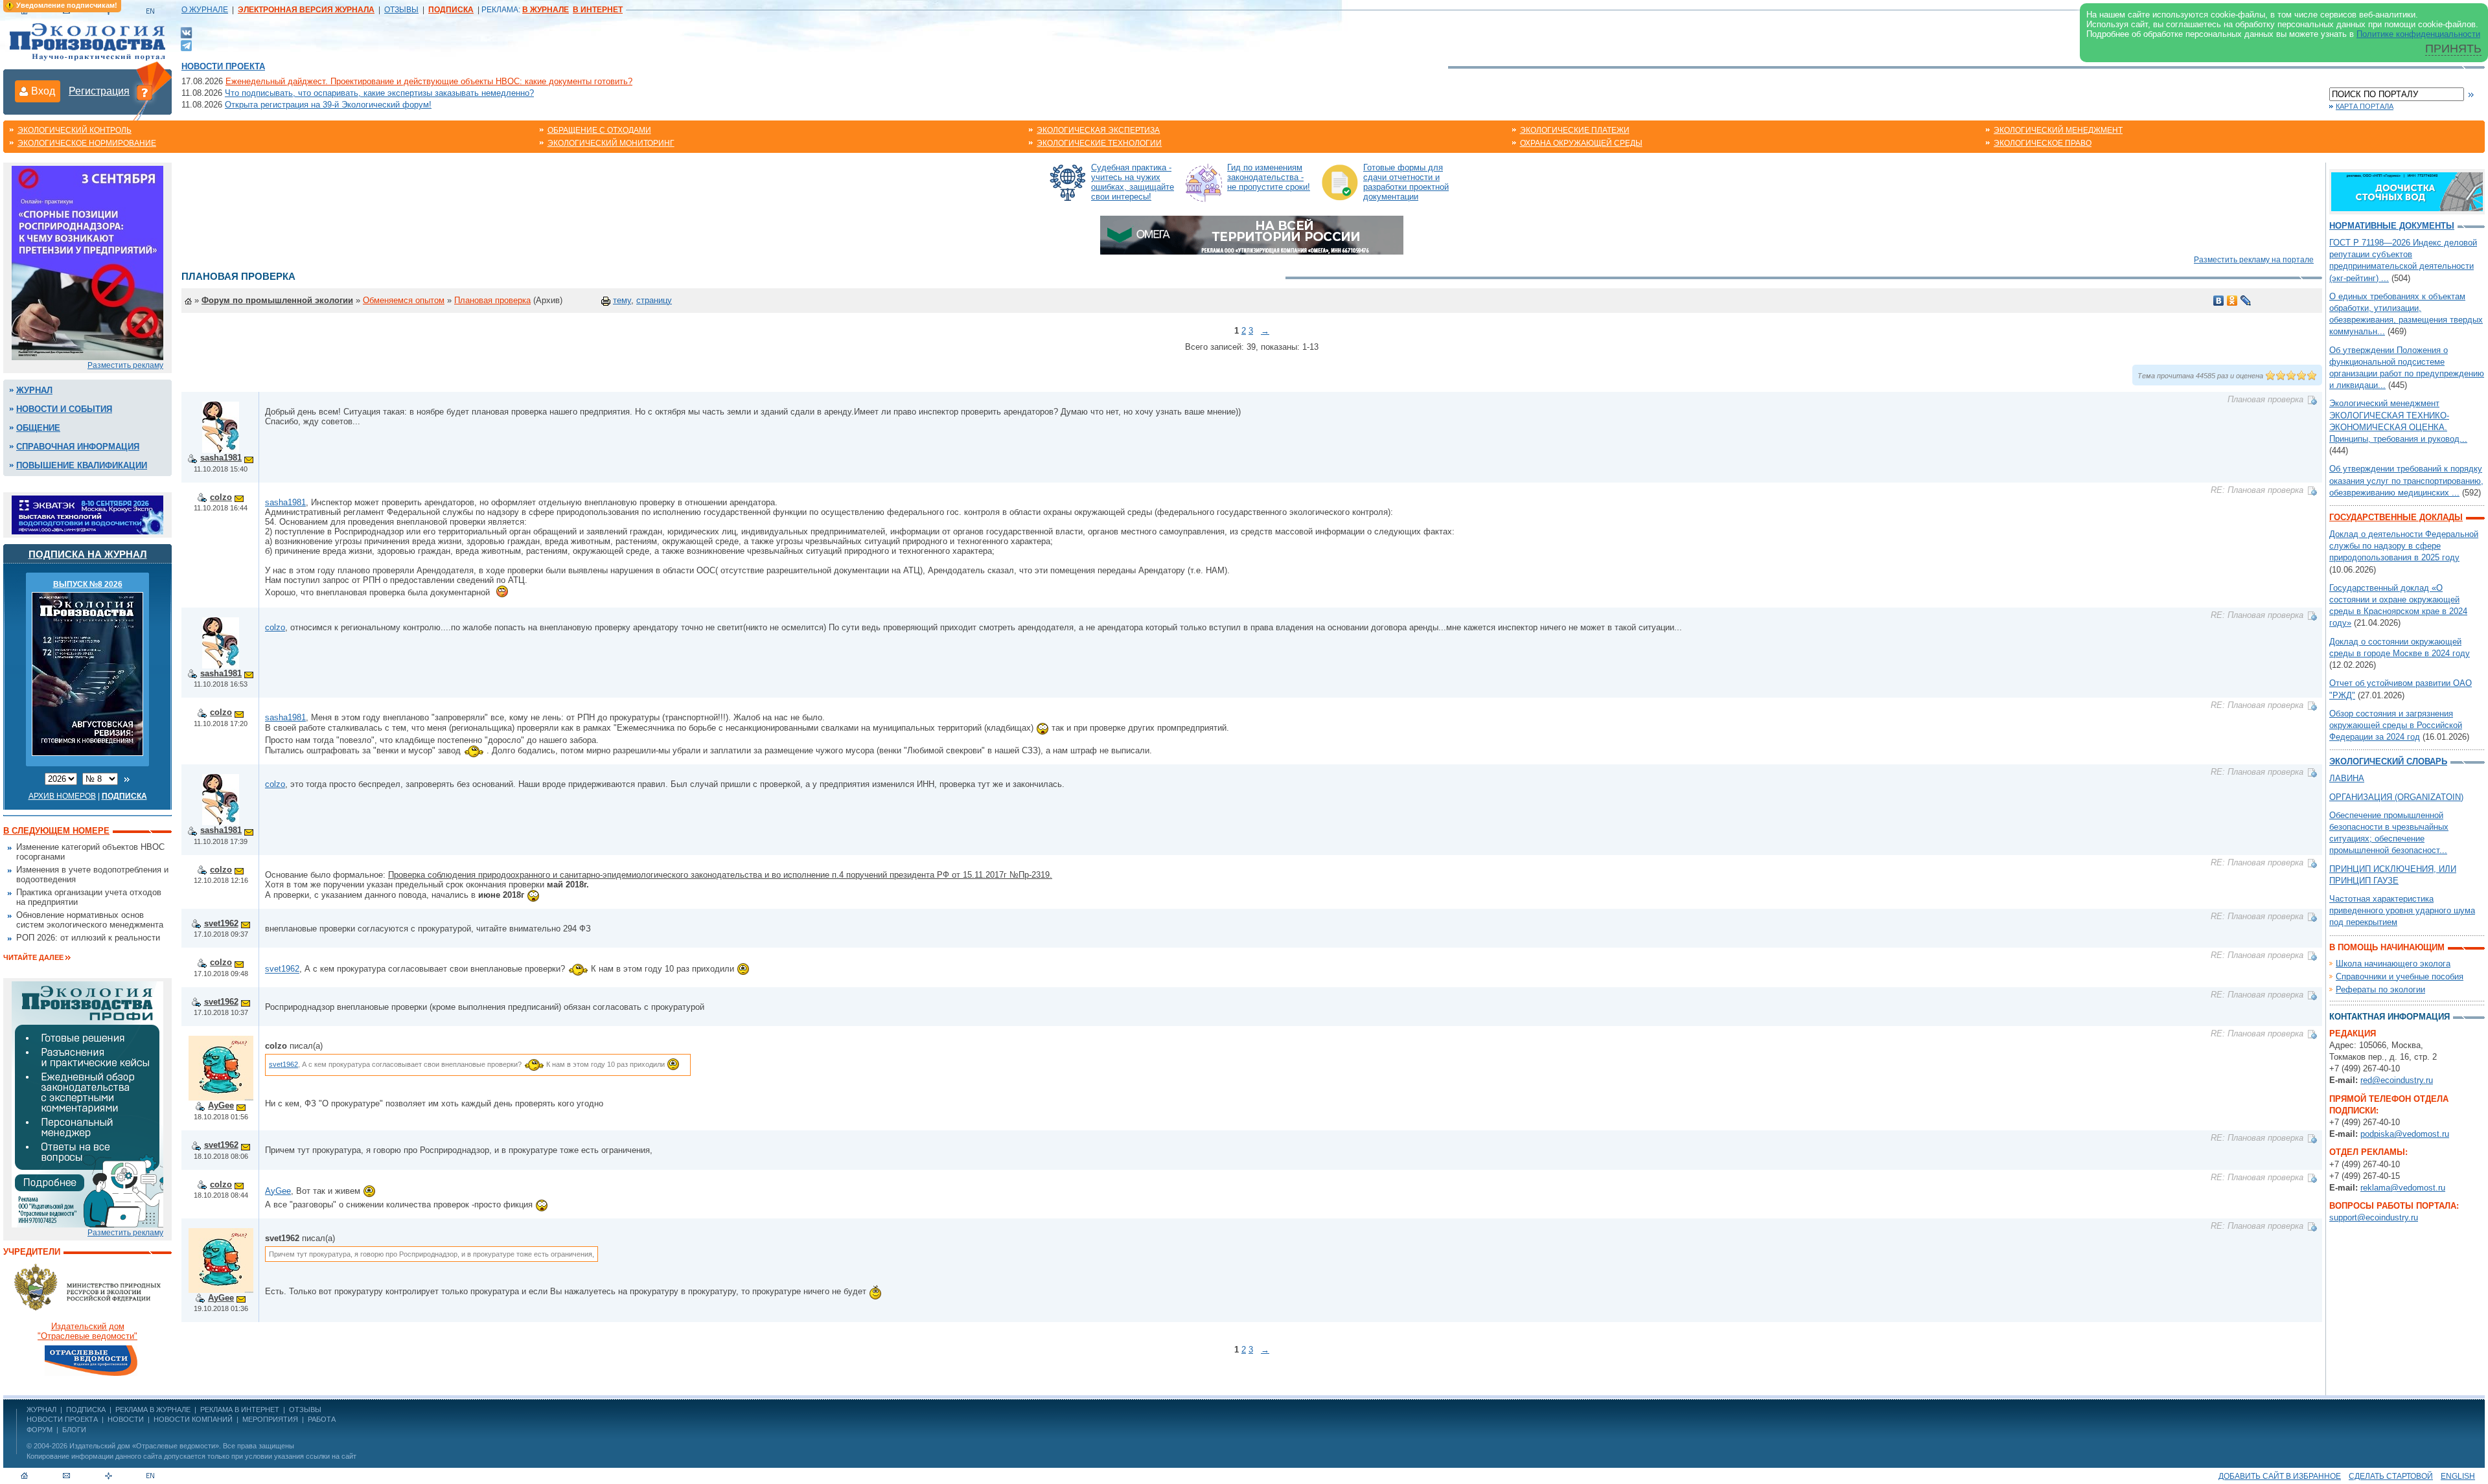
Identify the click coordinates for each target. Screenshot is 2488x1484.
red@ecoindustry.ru (2397, 1080)
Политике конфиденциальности (2418, 34)
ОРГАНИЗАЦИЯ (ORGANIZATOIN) (2396, 797)
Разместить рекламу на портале (2254, 260)
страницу (654, 300)
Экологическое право (2043, 143)
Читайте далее (33, 957)
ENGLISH (2458, 1476)
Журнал (34, 390)
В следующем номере (56, 831)
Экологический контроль (75, 130)
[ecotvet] (87, 1103)
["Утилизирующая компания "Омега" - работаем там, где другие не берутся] (1252, 234)
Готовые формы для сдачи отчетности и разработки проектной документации (1406, 182)
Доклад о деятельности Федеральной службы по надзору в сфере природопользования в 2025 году (2404, 546)
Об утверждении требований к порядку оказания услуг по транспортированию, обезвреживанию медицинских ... (2406, 480)
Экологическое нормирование (87, 143)
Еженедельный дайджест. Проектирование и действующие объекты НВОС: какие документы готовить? (429, 81)
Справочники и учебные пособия (2400, 976)
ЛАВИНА (2347, 778)
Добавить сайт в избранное (2280, 1476)
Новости (126, 1419)
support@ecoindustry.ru (2374, 1217)
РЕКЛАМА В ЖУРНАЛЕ (153, 1410)
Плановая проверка (492, 300)
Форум (40, 1430)
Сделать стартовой (2391, 1476)
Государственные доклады (2396, 517)
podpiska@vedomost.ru (2405, 1134)
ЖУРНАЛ (41, 1410)
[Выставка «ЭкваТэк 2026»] (87, 514)
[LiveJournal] (2246, 301)
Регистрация (99, 91)
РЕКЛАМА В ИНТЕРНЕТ (240, 1410)
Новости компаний (193, 1419)
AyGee (221, 1105)
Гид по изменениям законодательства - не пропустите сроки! (1269, 177)
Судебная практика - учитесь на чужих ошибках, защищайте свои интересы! (1133, 182)
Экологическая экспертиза (1098, 130)
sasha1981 (221, 458)
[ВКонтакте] (186, 32)
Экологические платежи (1575, 130)
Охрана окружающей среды (1581, 143)
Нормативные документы (2392, 226)
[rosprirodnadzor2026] (87, 262)
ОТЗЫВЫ (401, 10)
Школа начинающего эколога (2393, 964)
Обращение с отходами (599, 130)
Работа (322, 1419)
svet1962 (221, 923)
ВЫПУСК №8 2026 (88, 584)
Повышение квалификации (82, 465)
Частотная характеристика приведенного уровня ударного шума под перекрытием (2402, 910)
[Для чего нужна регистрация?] (144, 92)
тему (622, 300)
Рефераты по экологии (2380, 989)
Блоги (74, 1430)
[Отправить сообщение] (249, 458)
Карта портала (2365, 106)
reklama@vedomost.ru (2403, 1188)
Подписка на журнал (88, 554)
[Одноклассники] (2232, 301)
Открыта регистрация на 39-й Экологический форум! (328, 105)
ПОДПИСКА (86, 1410)
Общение (38, 428)
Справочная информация (78, 447)
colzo (221, 497)
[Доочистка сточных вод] (2407, 191)
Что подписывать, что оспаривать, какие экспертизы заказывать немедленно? (379, 93)
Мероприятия (270, 1419)
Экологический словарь (2388, 761)
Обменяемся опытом (404, 300)
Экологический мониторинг (611, 143)
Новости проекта (223, 66)
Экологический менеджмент (2058, 130)
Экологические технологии (1099, 143)
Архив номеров (62, 796)
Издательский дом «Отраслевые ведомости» (144, 1446)
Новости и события (64, 409)
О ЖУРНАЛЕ (205, 10)
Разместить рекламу (125, 365)
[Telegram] (186, 44)
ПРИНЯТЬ (2453, 49)
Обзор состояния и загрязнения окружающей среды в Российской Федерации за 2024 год (2396, 725)
